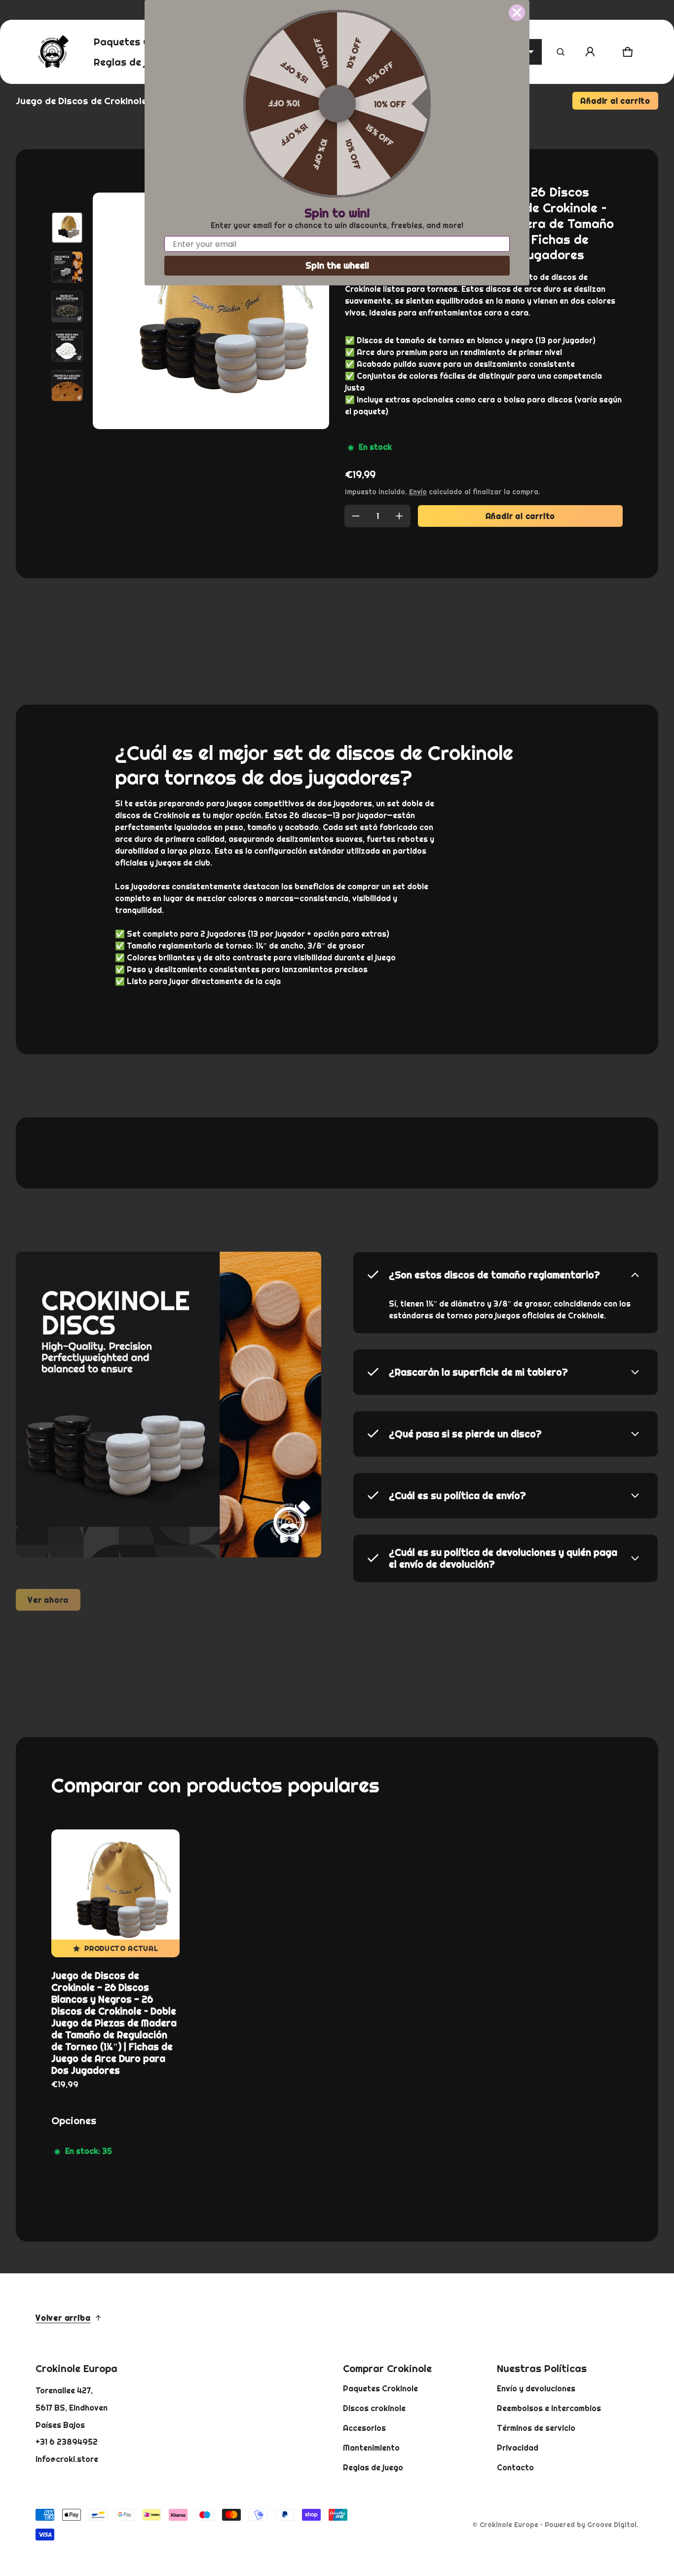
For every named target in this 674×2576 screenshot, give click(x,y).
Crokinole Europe (509, 2525)
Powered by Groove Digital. (592, 2525)
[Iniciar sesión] (590, 52)
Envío (418, 492)
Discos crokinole (374, 2408)
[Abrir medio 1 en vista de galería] (67, 228)
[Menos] (356, 516)
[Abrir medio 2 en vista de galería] (67, 267)
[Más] (399, 516)
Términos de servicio (536, 2428)
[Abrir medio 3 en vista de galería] (67, 307)
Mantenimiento (371, 2448)
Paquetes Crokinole (380, 2388)
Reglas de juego (373, 2467)
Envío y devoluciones (536, 2388)
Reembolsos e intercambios (549, 2408)
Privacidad (518, 2448)
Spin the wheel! (337, 265)
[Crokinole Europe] (53, 52)
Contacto (515, 2467)
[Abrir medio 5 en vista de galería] (67, 386)
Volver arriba (63, 2318)
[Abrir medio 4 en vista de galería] (67, 346)
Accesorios (364, 2428)
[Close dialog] (517, 13)
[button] (561, 52)
